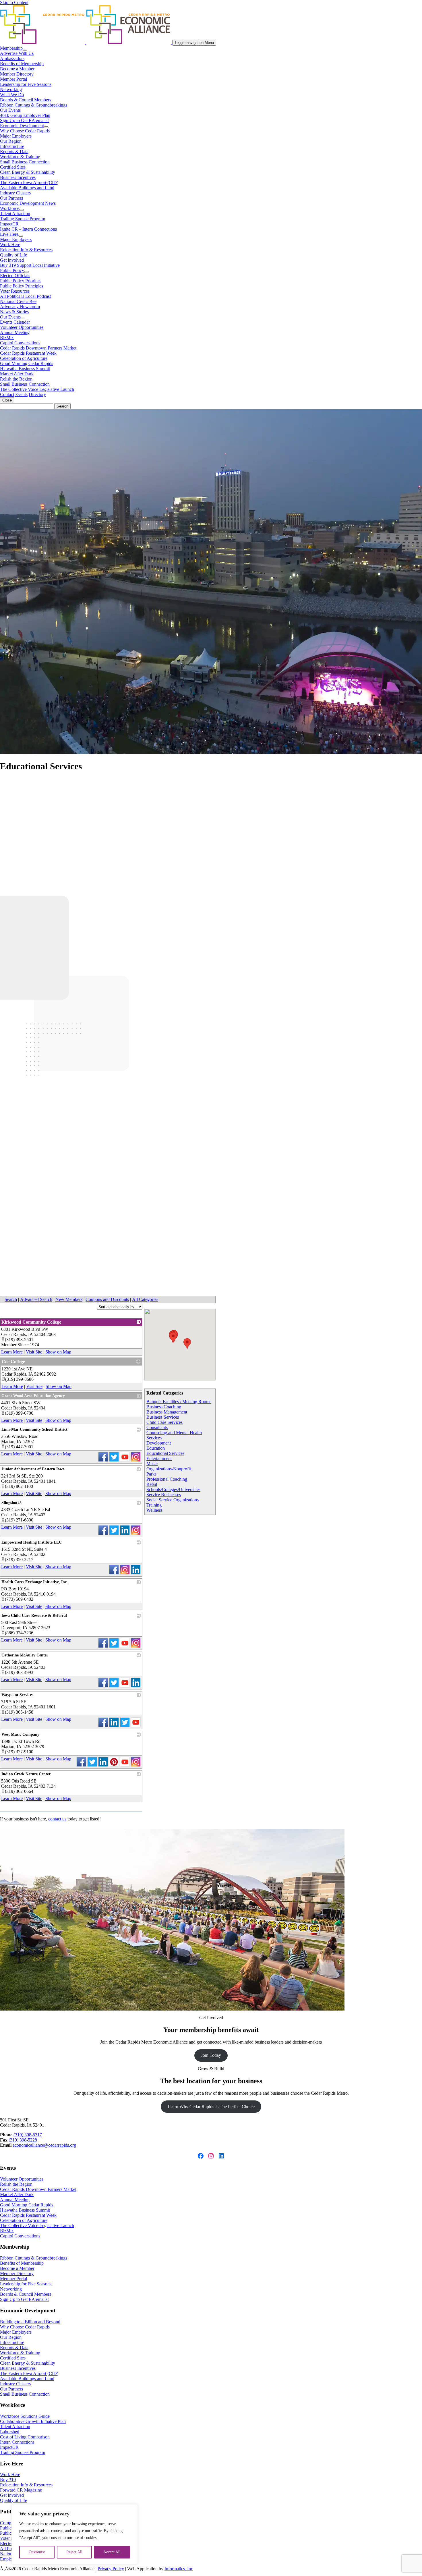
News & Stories (14, 312)
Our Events (10, 110)
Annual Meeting (15, 332)
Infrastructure (12, 146)
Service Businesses (164, 1495)
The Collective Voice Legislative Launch (37, 389)
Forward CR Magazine (21, 2490)
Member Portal (13, 79)
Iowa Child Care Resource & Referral (34, 1616)
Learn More (12, 1352)
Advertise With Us (17, 53)
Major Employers (16, 136)
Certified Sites (13, 167)
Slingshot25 (11, 1503)
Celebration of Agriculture (24, 358)
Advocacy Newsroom (20, 307)
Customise (37, 2552)
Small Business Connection (25, 162)
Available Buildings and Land (27, 188)
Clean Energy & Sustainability (28, 172)
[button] (173, 1338)
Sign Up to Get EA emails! (24, 120)
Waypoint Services (17, 1695)
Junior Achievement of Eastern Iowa (33, 1469)
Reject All (74, 2552)
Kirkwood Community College (31, 1322)
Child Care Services (164, 1422)
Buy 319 (8, 2480)
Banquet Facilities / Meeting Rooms (179, 1402)
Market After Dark (17, 374)
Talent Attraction (15, 214)
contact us (57, 1819)
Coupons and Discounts (107, 1299)
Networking (11, 89)
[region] (75, 2534)
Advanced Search (36, 1299)
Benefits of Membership (22, 64)
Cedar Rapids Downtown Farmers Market (38, 348)
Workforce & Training (20, 157)
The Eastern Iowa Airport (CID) (29, 183)
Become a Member (17, 69)
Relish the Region (16, 379)
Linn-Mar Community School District (34, 1429)
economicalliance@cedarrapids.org (44, 2145)
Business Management (167, 1412)
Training (154, 1505)
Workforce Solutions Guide (25, 2416)
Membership (11, 48)
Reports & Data (14, 151)
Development (159, 1443)
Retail (152, 1484)
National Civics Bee (18, 301)
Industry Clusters (15, 193)
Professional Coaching (167, 1479)
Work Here (10, 245)
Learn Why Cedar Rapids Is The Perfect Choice (211, 2107)
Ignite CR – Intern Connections (28, 229)
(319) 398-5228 (23, 2140)
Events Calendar (15, 322)
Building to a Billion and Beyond (30, 2322)
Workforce (10, 208)
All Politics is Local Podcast (25, 296)
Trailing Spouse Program (23, 219)
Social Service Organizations (173, 1500)
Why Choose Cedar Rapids (25, 131)
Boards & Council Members (26, 100)
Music (152, 1464)
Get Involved (12, 260)
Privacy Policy (111, 2569)
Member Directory (17, 74)
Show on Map (58, 1352)
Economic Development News (28, 203)
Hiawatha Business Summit (25, 369)
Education (156, 1448)
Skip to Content (14, 2)
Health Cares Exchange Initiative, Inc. (35, 1582)
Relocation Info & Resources (26, 250)
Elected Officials (15, 276)
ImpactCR (9, 224)
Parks (151, 1474)
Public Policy (12, 270)
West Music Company (20, 1734)
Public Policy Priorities (21, 281)
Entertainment (159, 1458)
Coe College (13, 1362)
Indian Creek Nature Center (26, 1774)
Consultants (157, 1427)
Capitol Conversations (20, 343)
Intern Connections (17, 2442)
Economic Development (22, 126)
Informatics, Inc (179, 2569)
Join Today (211, 2055)
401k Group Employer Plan (25, 115)
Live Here (9, 234)
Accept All (112, 2552)
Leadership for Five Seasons (26, 84)
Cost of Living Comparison (25, 2437)
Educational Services (165, 1453)
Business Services (163, 1417)
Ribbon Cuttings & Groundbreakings (34, 105)
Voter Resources (15, 291)
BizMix (7, 338)
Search (11, 1299)
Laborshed (10, 2432)
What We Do (12, 95)
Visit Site (34, 1352)
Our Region (11, 141)
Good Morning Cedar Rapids (27, 363)
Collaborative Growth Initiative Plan (33, 2421)
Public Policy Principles (22, 286)
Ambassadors (12, 58)
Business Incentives (18, 177)
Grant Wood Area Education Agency (33, 1396)
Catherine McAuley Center (25, 1655)
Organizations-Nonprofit (169, 1469)
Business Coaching (164, 1407)
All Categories (145, 1299)
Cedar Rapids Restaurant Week (28, 353)
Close (7, 400)
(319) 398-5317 (28, 2135)
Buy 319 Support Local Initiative (30, 265)
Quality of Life (13, 255)
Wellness (154, 1510)
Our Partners (11, 198)
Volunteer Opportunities (22, 327)
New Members (69, 1299)
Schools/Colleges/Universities (173, 1489)
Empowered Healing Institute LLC (32, 1542)
